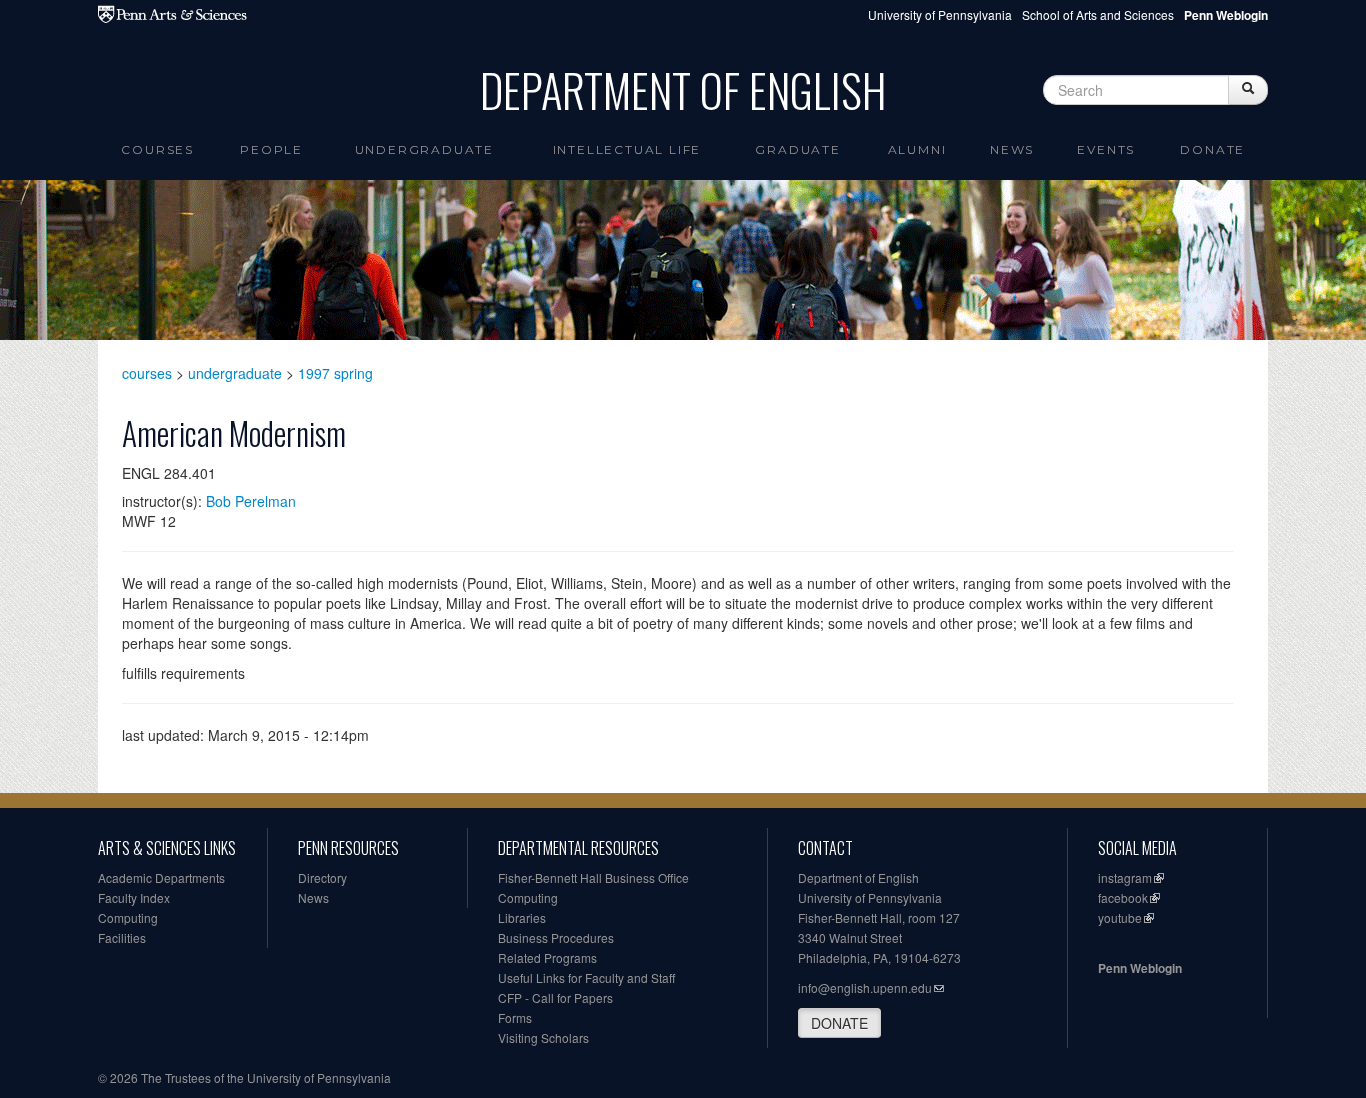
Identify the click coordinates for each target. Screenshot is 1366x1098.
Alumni (917, 149)
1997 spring (335, 373)
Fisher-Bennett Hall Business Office (593, 877)
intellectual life (627, 149)
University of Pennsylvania (940, 14)
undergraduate (235, 373)
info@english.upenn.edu (865, 987)
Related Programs (547, 957)
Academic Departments (161, 877)
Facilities (122, 937)
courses (147, 373)
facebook (1123, 897)
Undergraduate (424, 149)
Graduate (797, 149)
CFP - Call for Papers (555, 997)
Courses (157, 149)
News (1012, 149)
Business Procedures (556, 937)
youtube (1120, 917)
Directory (322, 877)
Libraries (522, 917)
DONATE (839, 1023)
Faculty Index (134, 897)
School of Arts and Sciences (1098, 14)
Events (1106, 149)
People (271, 149)
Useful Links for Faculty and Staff (586, 977)
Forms (515, 1017)
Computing (128, 917)
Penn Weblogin (1140, 968)
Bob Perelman (251, 501)
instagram (1125, 877)
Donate (1212, 149)
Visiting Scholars (543, 1037)
